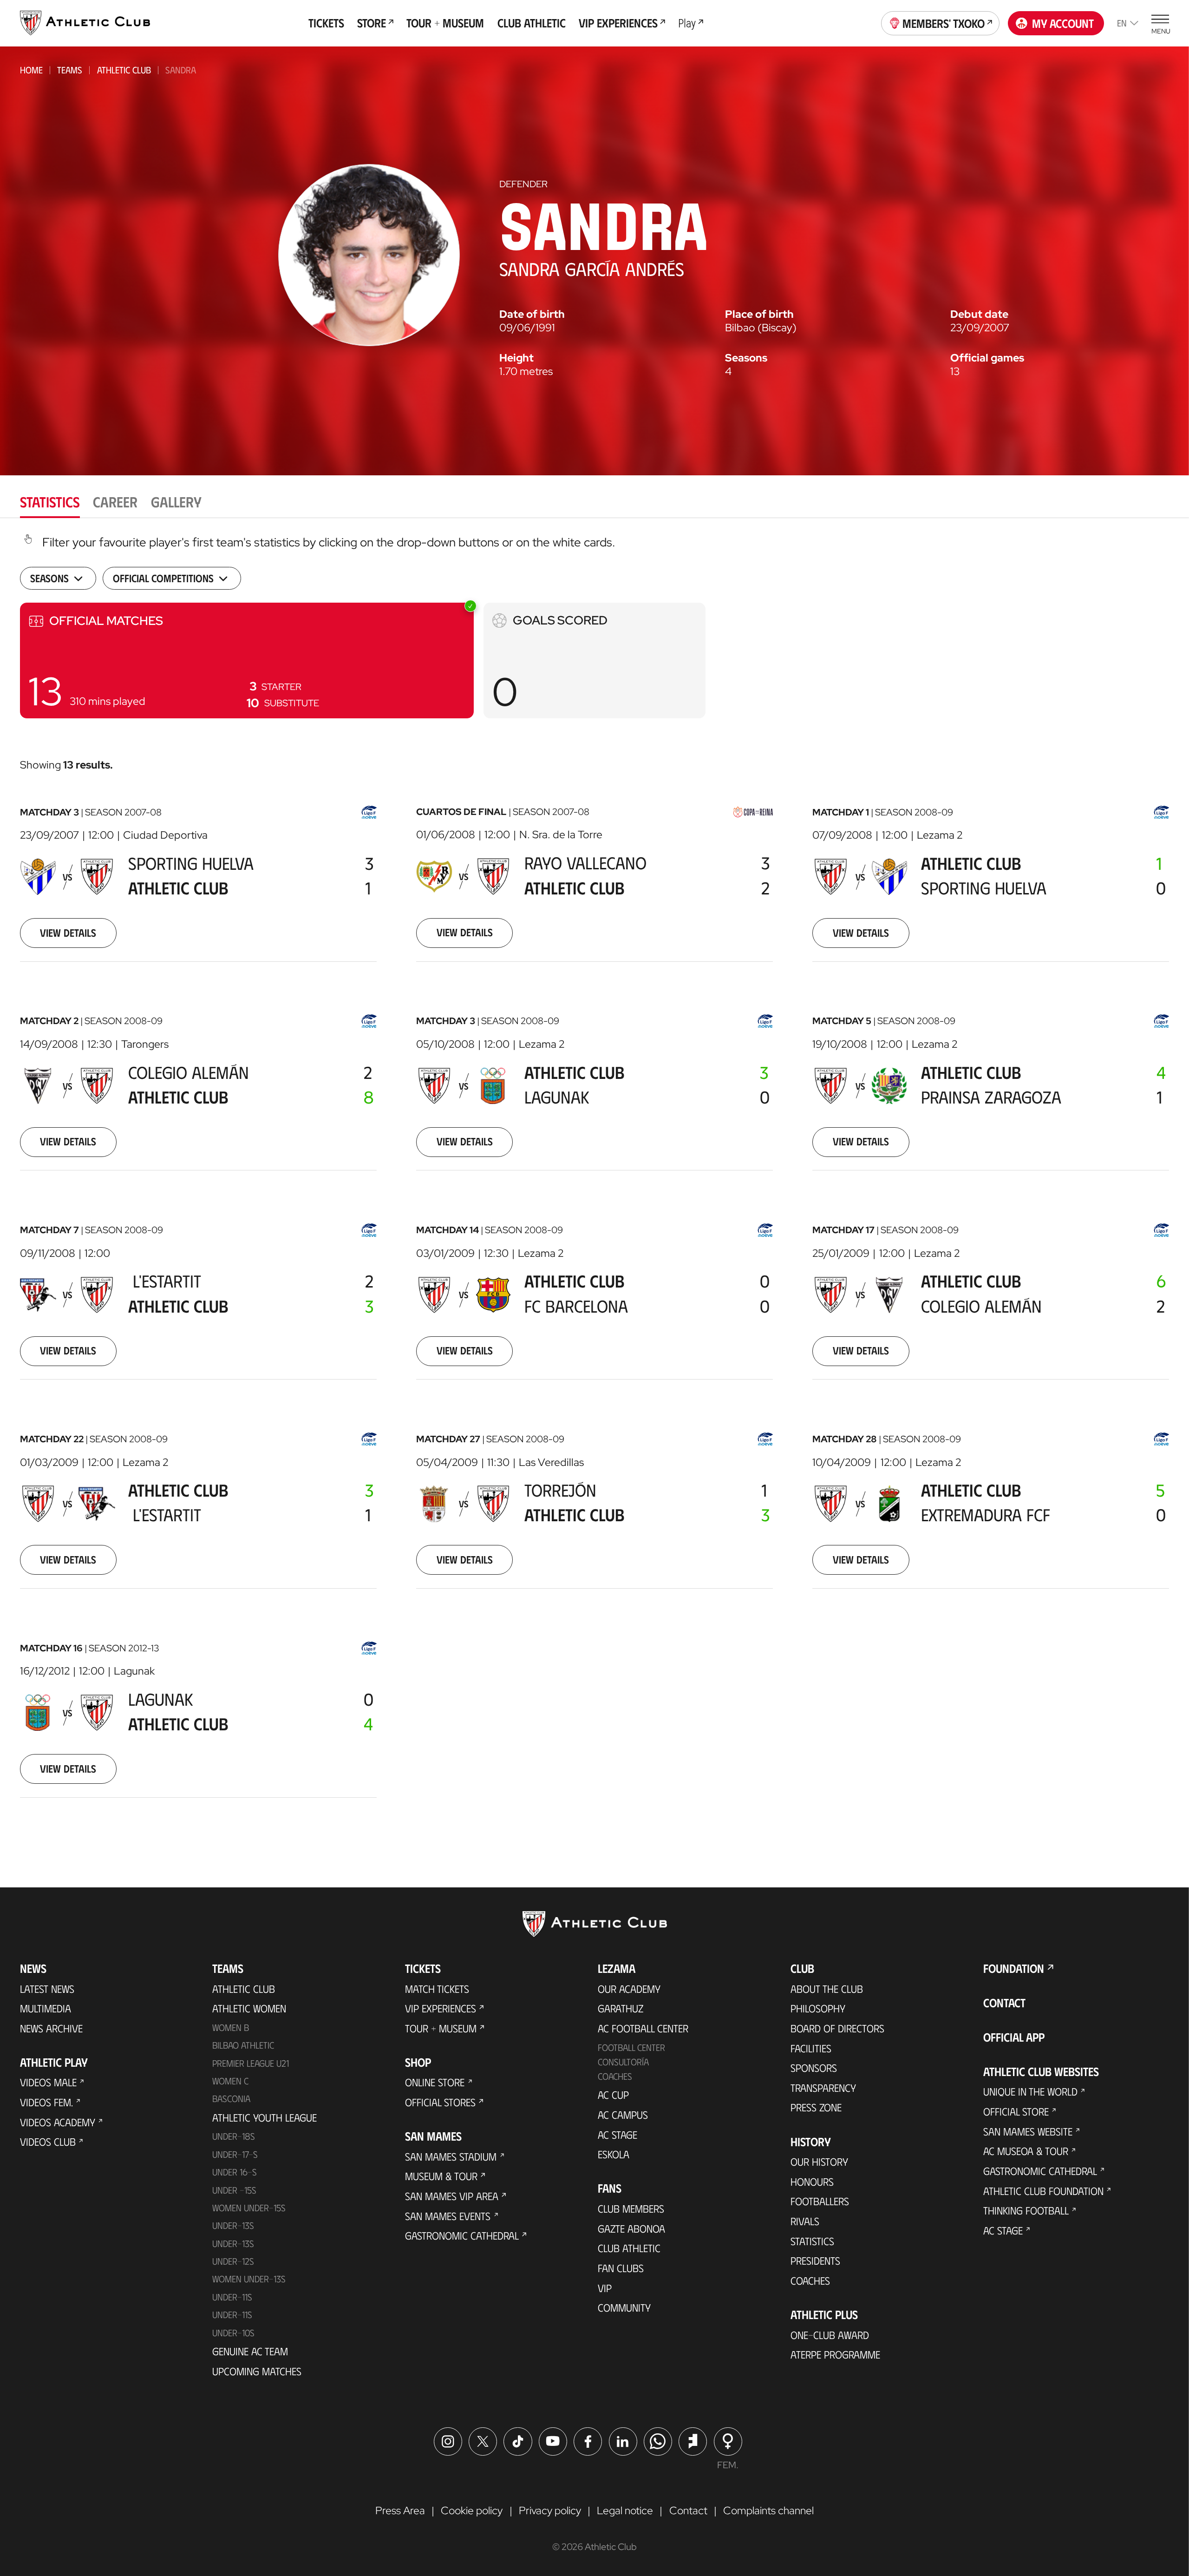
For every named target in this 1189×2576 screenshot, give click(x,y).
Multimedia (46, 2008)
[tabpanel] (594, 1182)
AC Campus (623, 2115)
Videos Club (48, 2142)
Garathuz (621, 2008)
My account (1063, 23)
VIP (605, 2288)
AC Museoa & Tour (1026, 2151)
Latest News (47, 1989)
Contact (1004, 2002)
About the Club (827, 1989)
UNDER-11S (232, 2297)
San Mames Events (448, 2216)
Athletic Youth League (265, 2117)
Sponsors (814, 2068)
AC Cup (613, 2095)
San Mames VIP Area (452, 2196)
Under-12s (233, 2261)
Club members (631, 2208)
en (1122, 23)
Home (31, 70)
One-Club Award (830, 2335)
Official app (1014, 2037)
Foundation (1014, 1968)
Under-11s (232, 2314)
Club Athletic (629, 2248)
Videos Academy (58, 2122)
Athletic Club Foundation (1043, 2191)
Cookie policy (472, 2510)
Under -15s (234, 2190)
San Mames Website (1028, 2131)
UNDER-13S (233, 2243)
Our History (819, 2162)
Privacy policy (550, 2510)
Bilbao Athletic (243, 2045)
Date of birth (532, 314)
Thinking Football (1026, 2210)
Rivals (805, 2221)
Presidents (815, 2261)
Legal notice (625, 2510)
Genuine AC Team (250, 2351)
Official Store (1016, 2111)
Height (516, 358)
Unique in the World (1030, 2091)
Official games (987, 358)
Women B (231, 2027)
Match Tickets (437, 1989)
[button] (247, 660)
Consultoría (623, 2062)
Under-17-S (235, 2154)
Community (624, 2307)
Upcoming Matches (257, 2371)
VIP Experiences (441, 2008)
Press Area (400, 2510)
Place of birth (759, 314)
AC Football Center (643, 2028)
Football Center (631, 2047)
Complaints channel (768, 2510)
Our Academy (629, 1989)
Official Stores (440, 2102)
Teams (70, 70)
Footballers (820, 2201)
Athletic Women (249, 2008)
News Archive (51, 2028)
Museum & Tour (441, 2176)
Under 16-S (235, 2172)
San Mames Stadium (451, 2156)
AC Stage (617, 2135)
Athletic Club (124, 70)
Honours (812, 2182)
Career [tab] (115, 501)
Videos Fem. (46, 2102)
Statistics (812, 2241)
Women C (230, 2081)
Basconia (231, 2098)
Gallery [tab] (176, 501)
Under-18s (234, 2136)
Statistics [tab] (50, 501)
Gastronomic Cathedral (462, 2235)
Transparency (823, 2088)
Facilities (811, 2048)
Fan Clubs (621, 2268)
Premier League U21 (251, 2063)
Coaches (615, 2076)
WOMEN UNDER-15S (249, 2208)
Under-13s (233, 2225)
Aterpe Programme (835, 2354)
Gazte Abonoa (631, 2228)
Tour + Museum (441, 2028)
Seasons (746, 358)
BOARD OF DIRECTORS (837, 2028)
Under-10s (233, 2333)
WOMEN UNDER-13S (249, 2279)
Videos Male (48, 2082)
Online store (435, 2082)
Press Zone (816, 2107)
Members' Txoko (944, 23)
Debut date (979, 314)
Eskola (614, 2154)
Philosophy (818, 2008)
